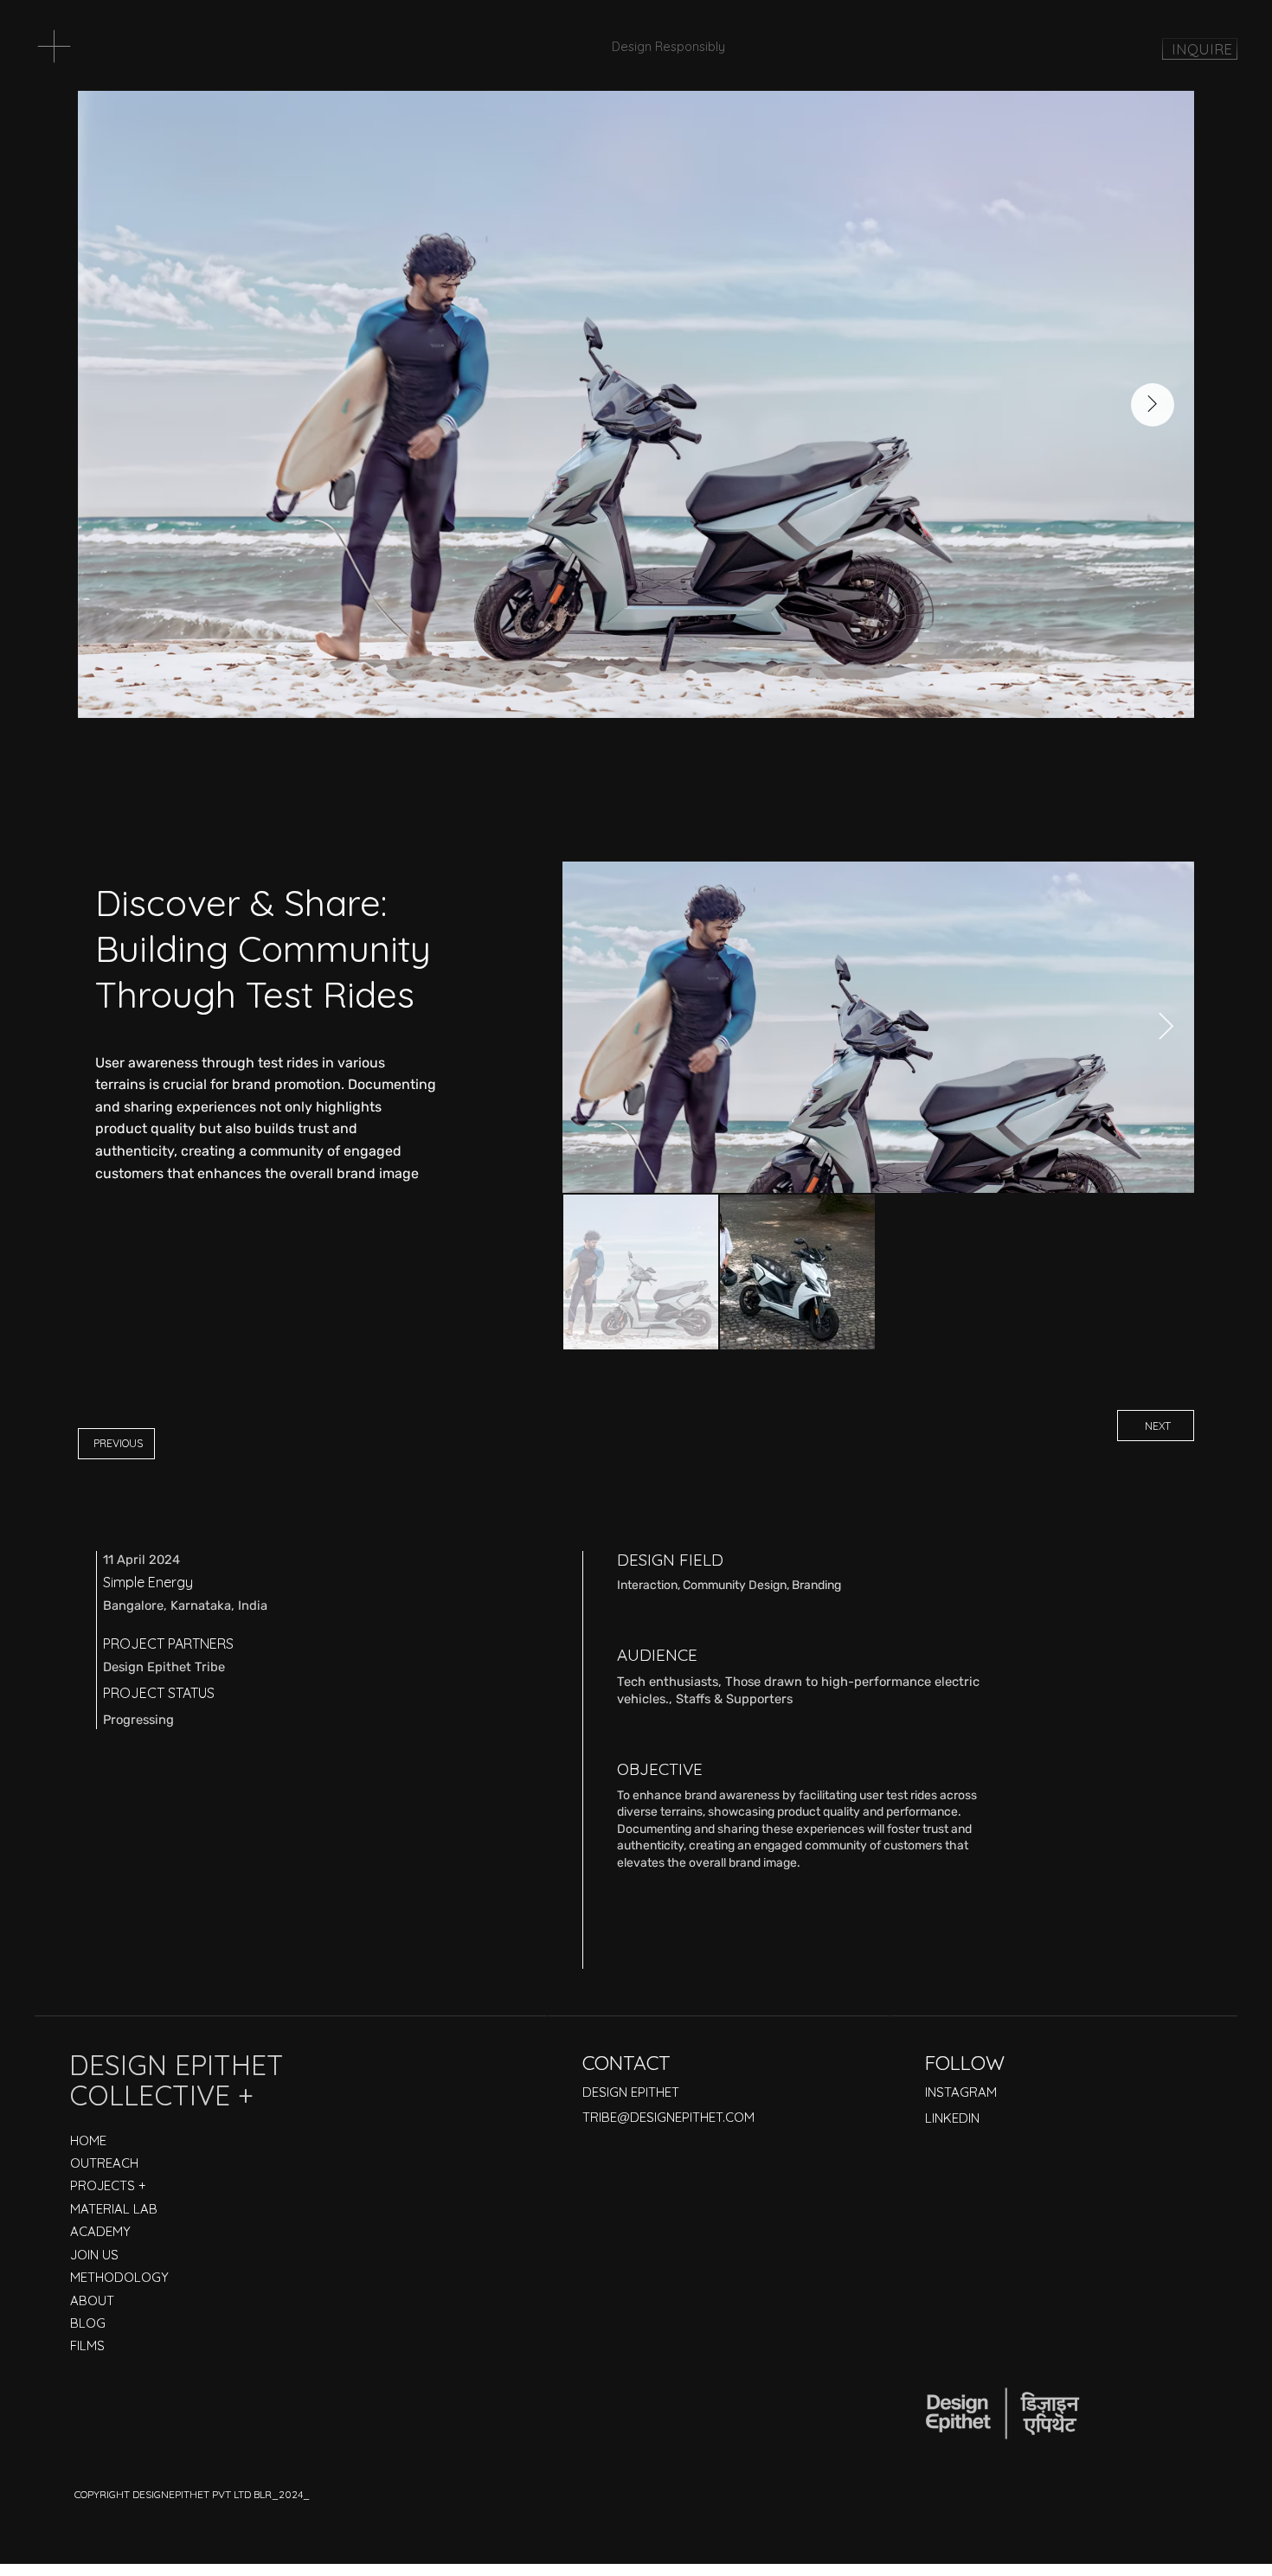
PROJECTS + (108, 2185)
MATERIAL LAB (114, 2209)
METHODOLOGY (119, 2277)
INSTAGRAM (961, 2092)
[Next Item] (1166, 1028)
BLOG (88, 2323)
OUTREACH (104, 2163)
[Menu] (54, 46)
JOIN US (94, 2255)
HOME (88, 2140)
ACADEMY (100, 2231)
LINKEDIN (952, 2118)
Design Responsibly (668, 46)
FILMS (87, 2345)
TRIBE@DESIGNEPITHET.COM (668, 2117)
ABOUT (92, 2300)
